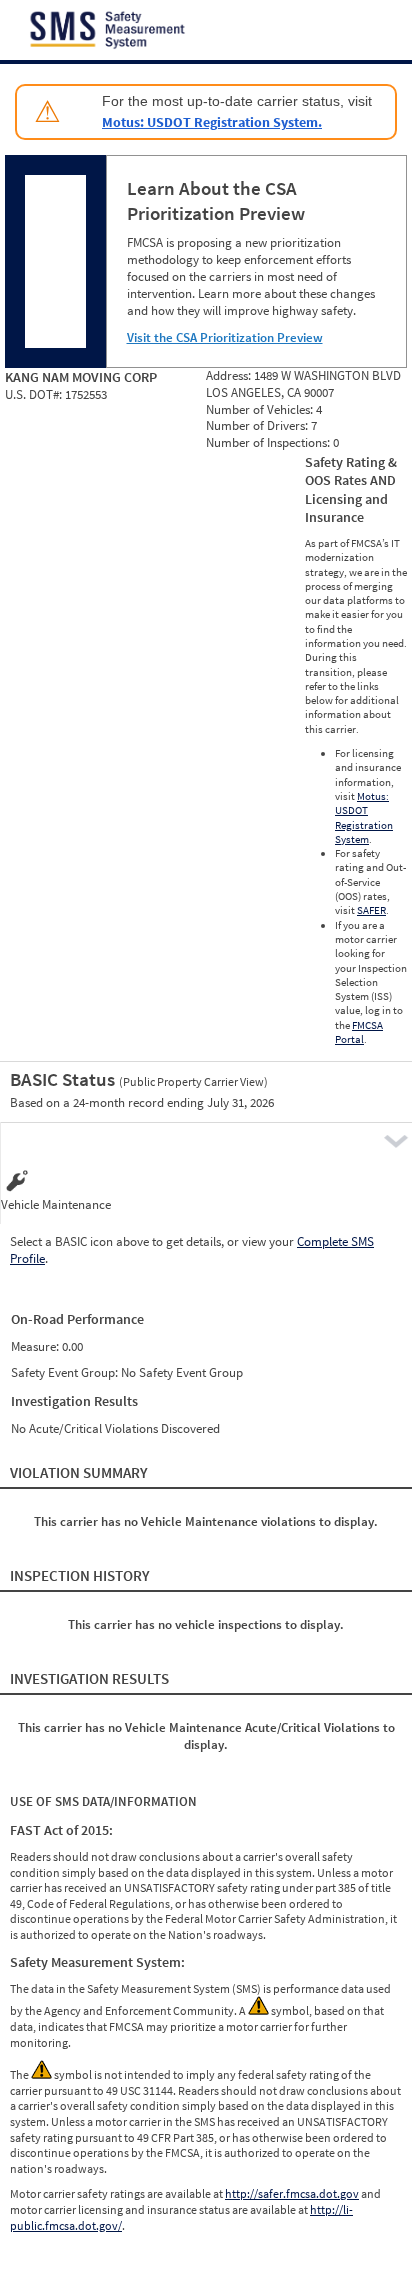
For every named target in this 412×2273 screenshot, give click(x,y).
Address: (230, 375)
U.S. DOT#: (35, 394)
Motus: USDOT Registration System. (212, 122)
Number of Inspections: (269, 442)
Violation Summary (79, 1472)
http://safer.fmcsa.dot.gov (292, 2193)
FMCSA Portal (359, 1032)
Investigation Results (89, 1678)
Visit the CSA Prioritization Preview (225, 337)
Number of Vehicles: (261, 409)
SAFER (371, 910)
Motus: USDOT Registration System (364, 817)
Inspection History (80, 1575)
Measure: (36, 1346)
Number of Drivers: (258, 425)
